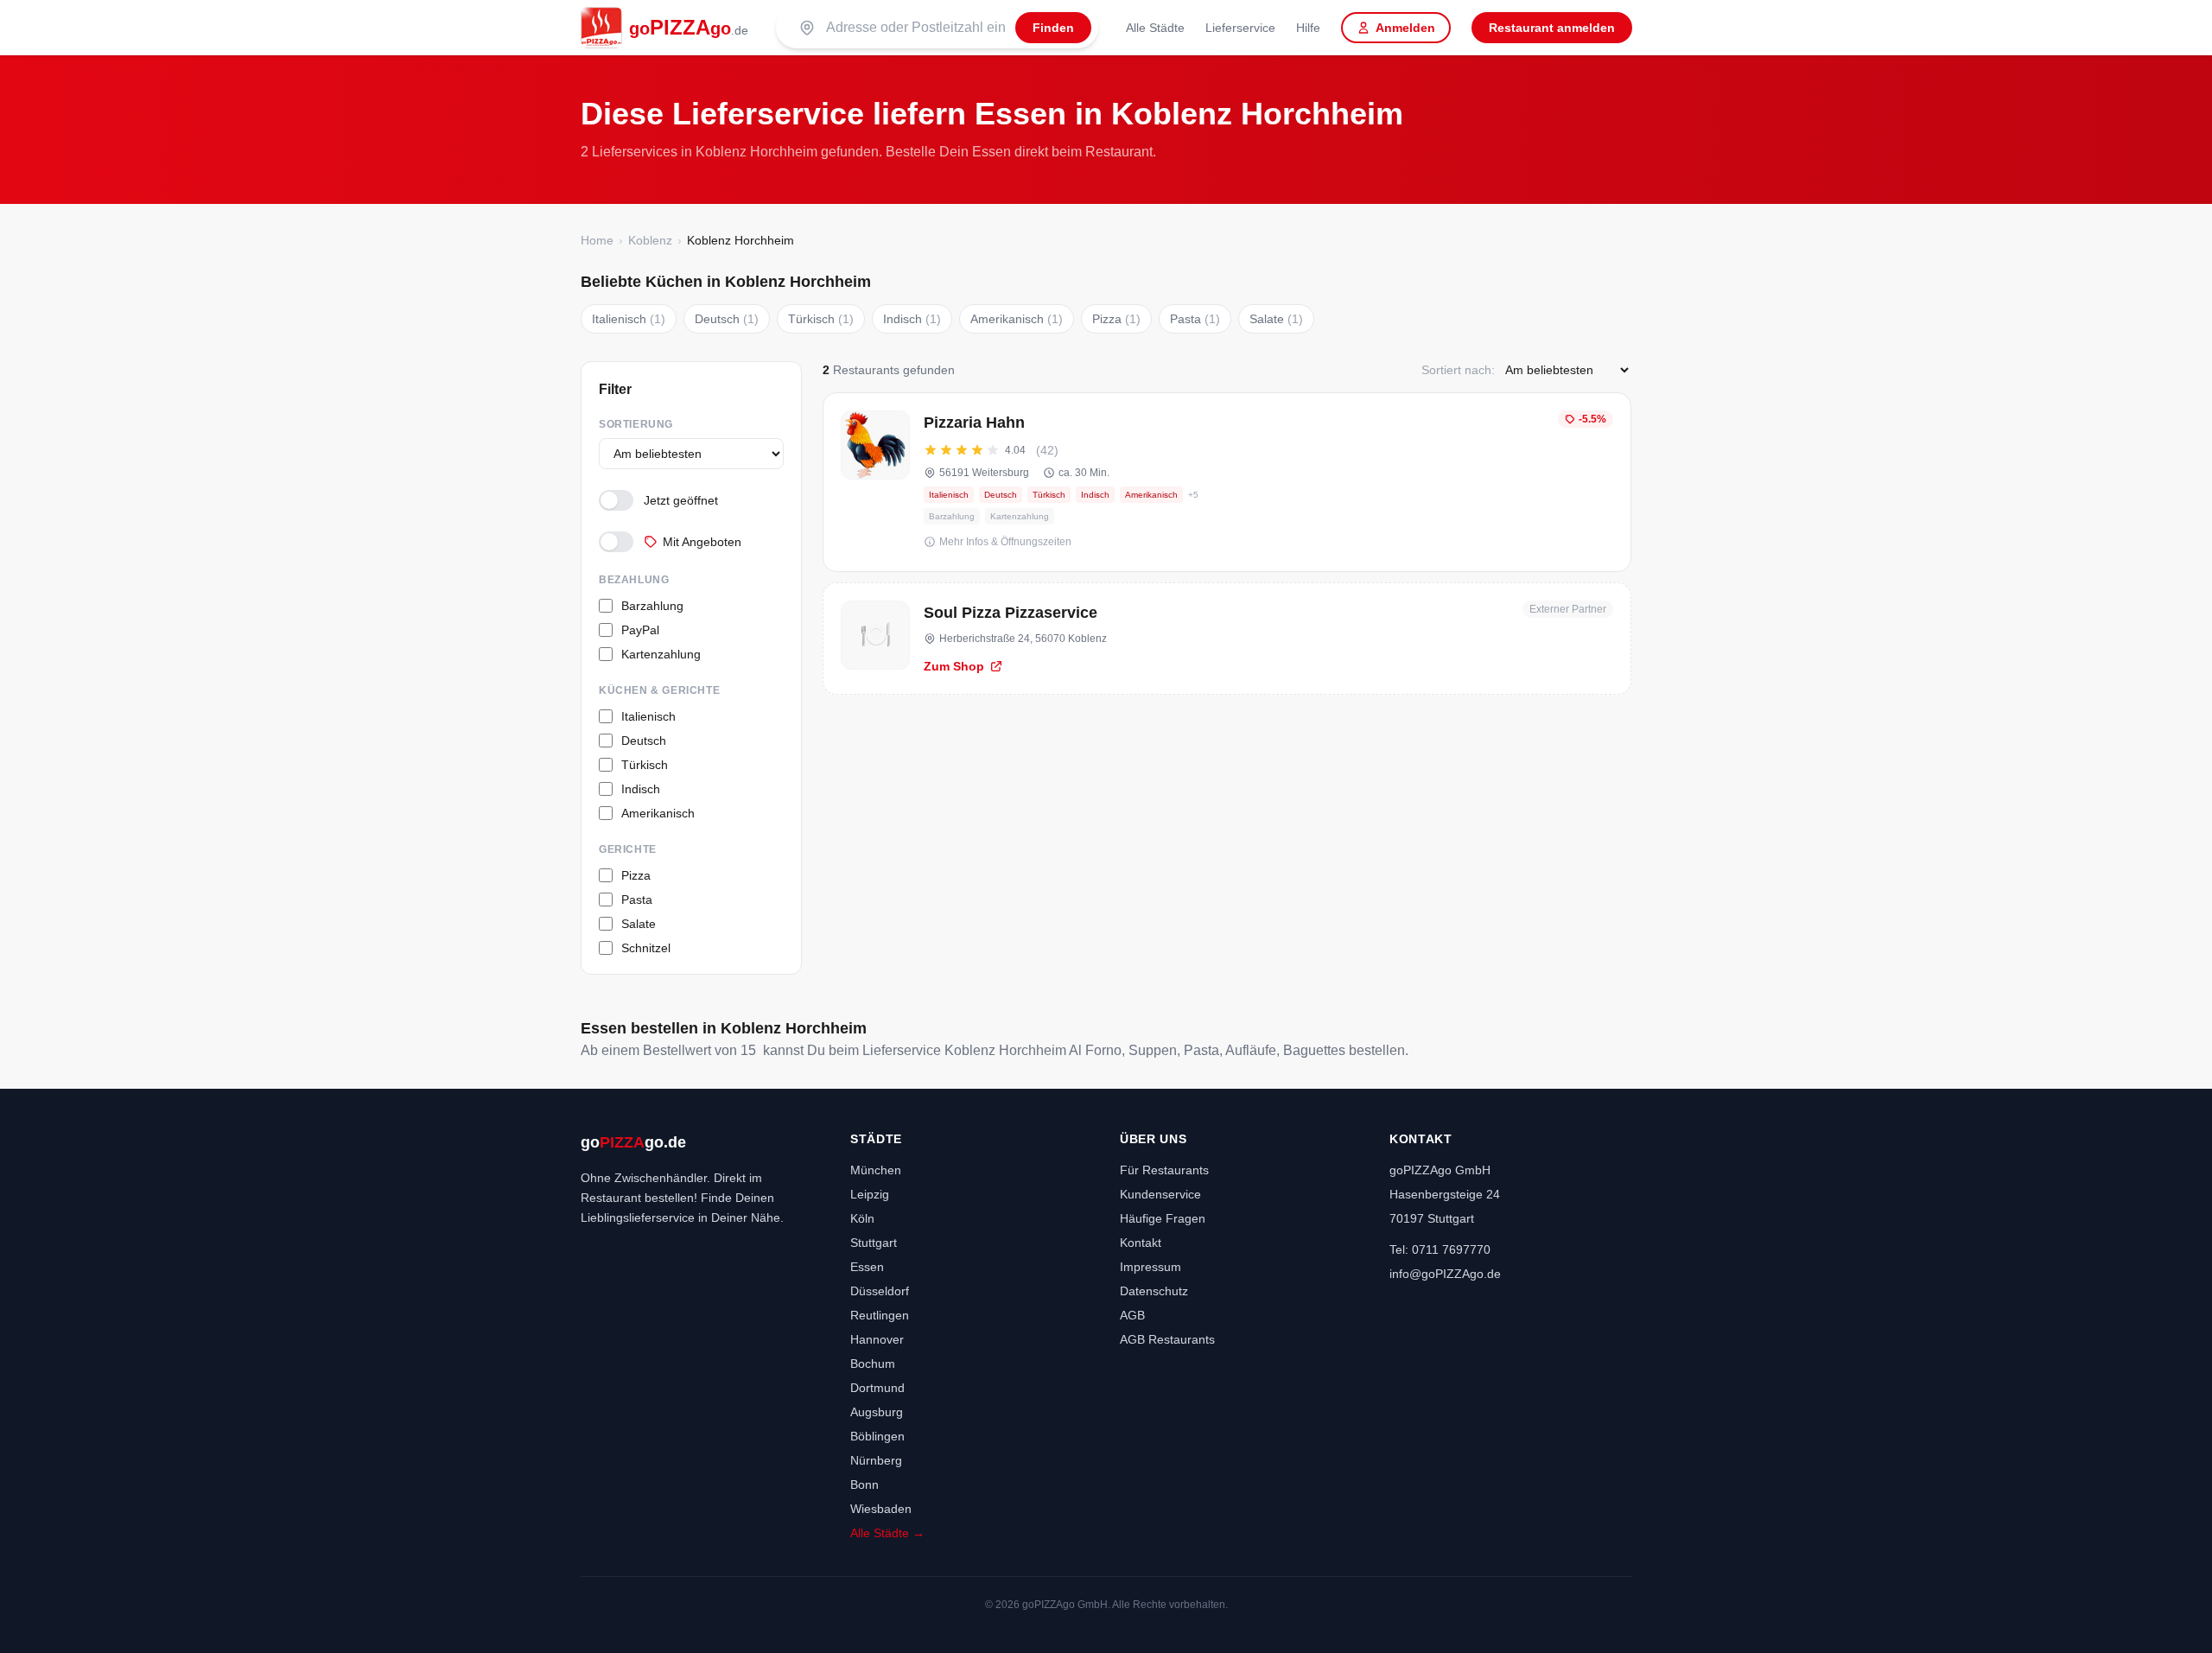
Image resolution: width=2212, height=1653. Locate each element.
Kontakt (1141, 1243)
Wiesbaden (881, 1509)
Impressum (1150, 1267)
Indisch (912, 319)
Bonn (864, 1485)
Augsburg (877, 1412)
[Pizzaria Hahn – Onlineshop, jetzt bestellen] (1227, 482)
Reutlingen (880, 1315)
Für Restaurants (1164, 1170)
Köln (862, 1218)
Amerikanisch (1017, 319)
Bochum (873, 1364)
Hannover (877, 1339)
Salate (1276, 319)
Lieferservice (1240, 28)
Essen (867, 1267)
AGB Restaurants (1167, 1339)
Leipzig (870, 1194)
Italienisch (629, 319)
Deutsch (727, 319)
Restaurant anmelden (1552, 28)
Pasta (1195, 319)
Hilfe (1308, 28)
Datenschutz (1154, 1291)
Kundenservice (1160, 1194)
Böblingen (877, 1436)
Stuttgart (874, 1243)
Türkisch (821, 319)
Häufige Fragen (1163, 1218)
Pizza (1116, 319)
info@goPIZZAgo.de (1445, 1274)
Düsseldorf (880, 1291)
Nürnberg (876, 1460)
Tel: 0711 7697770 (1440, 1249)
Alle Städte (1155, 28)
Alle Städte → (887, 1533)
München (876, 1170)
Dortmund (877, 1388)
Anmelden (1405, 28)
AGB (1132, 1315)
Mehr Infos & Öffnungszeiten (1005, 542)
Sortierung (636, 424)
